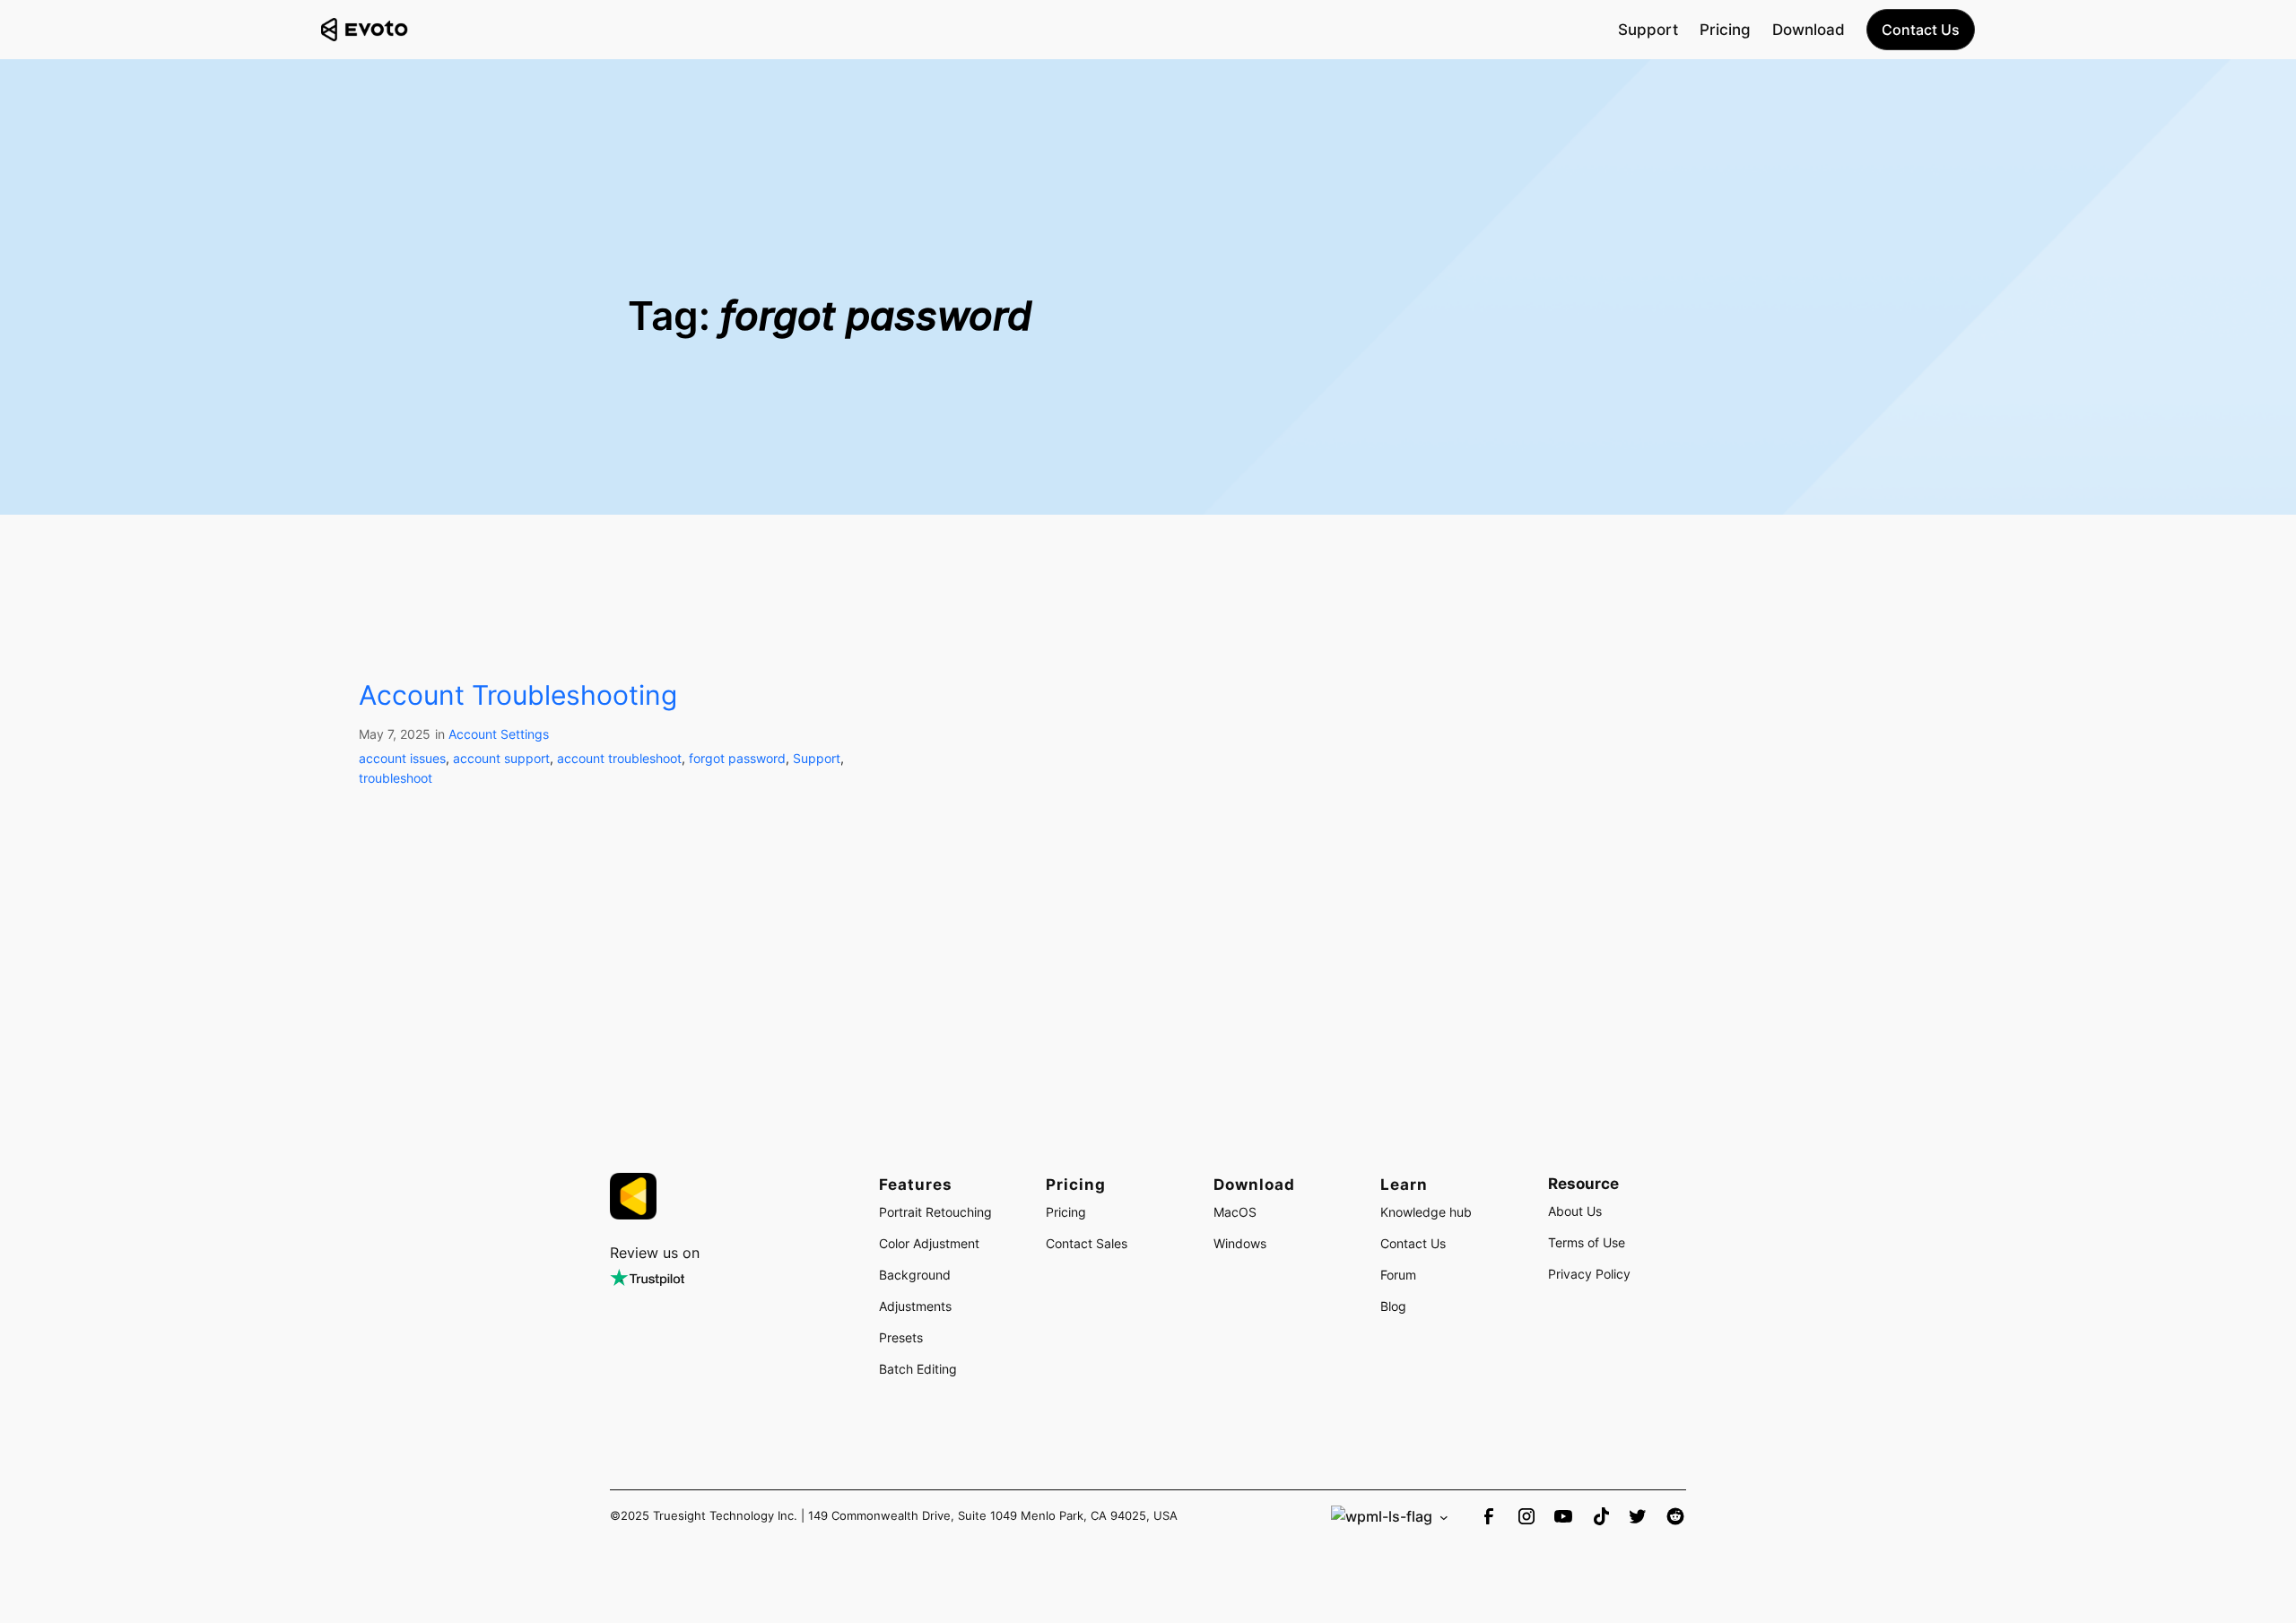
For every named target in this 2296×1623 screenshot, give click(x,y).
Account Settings (499, 734)
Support (817, 758)
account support (501, 758)
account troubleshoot (619, 758)
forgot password (737, 758)
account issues (402, 758)
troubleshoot (396, 778)
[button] (1921, 30)
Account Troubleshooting (518, 695)
